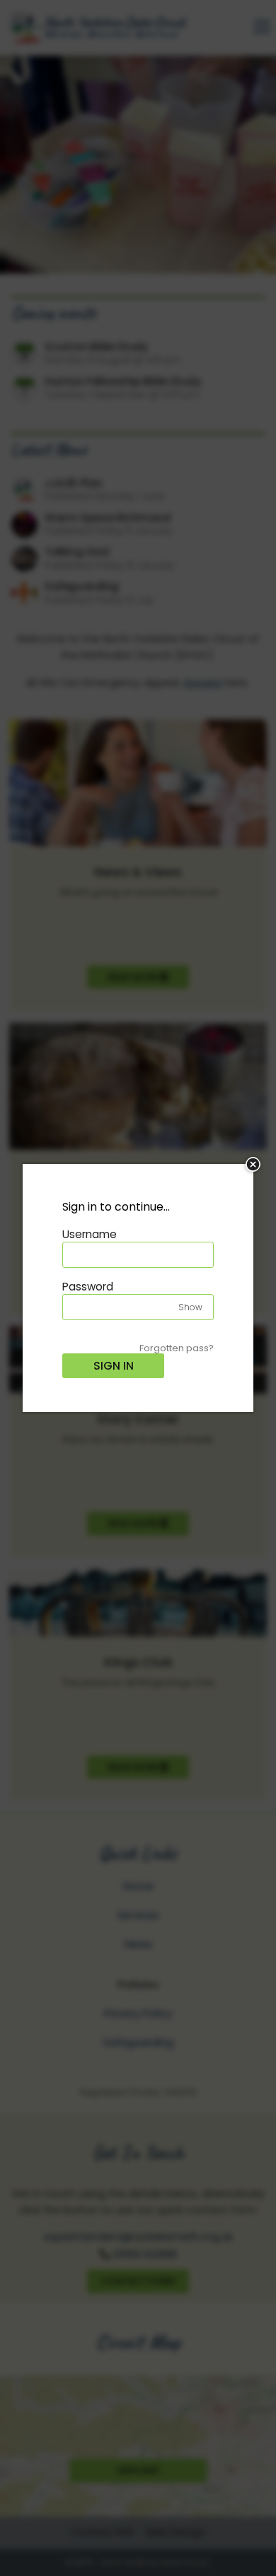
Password (88, 1287)
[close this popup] (253, 1164)
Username (90, 1234)
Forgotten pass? (177, 1348)
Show (190, 1307)
